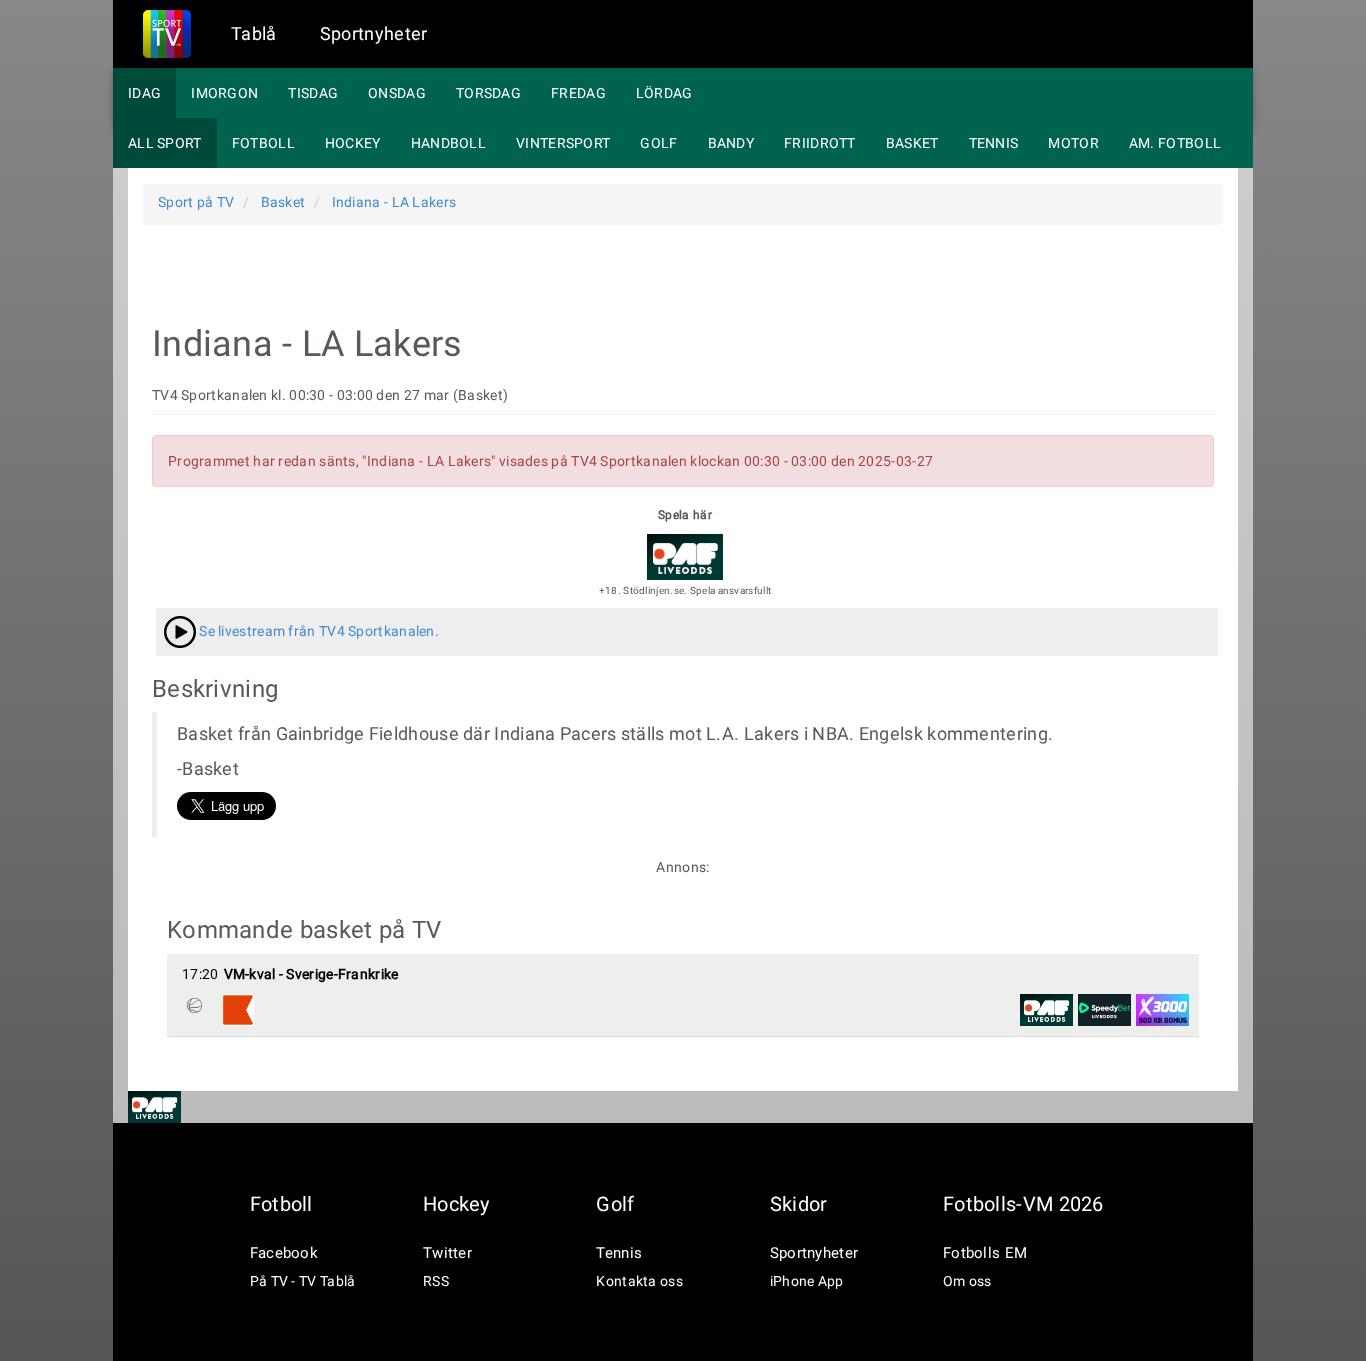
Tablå (254, 33)
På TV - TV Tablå (303, 1281)
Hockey (353, 143)
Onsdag (397, 93)
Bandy (731, 143)
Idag (144, 93)
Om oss (967, 1281)
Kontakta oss (639, 1281)
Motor (1073, 143)
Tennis (994, 143)
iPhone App (807, 1281)
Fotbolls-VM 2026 (1023, 1204)
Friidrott (820, 143)
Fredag (578, 93)
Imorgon (224, 93)
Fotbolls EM (985, 1253)
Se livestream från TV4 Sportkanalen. (317, 631)
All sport (165, 143)
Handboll (448, 143)
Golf (658, 143)
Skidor (799, 1204)
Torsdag (488, 93)
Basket (912, 143)
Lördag (664, 93)
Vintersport (563, 143)
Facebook (284, 1253)
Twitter (447, 1253)
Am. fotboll (1175, 143)
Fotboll (263, 143)
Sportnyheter (374, 33)
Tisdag (313, 93)
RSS (436, 1281)
